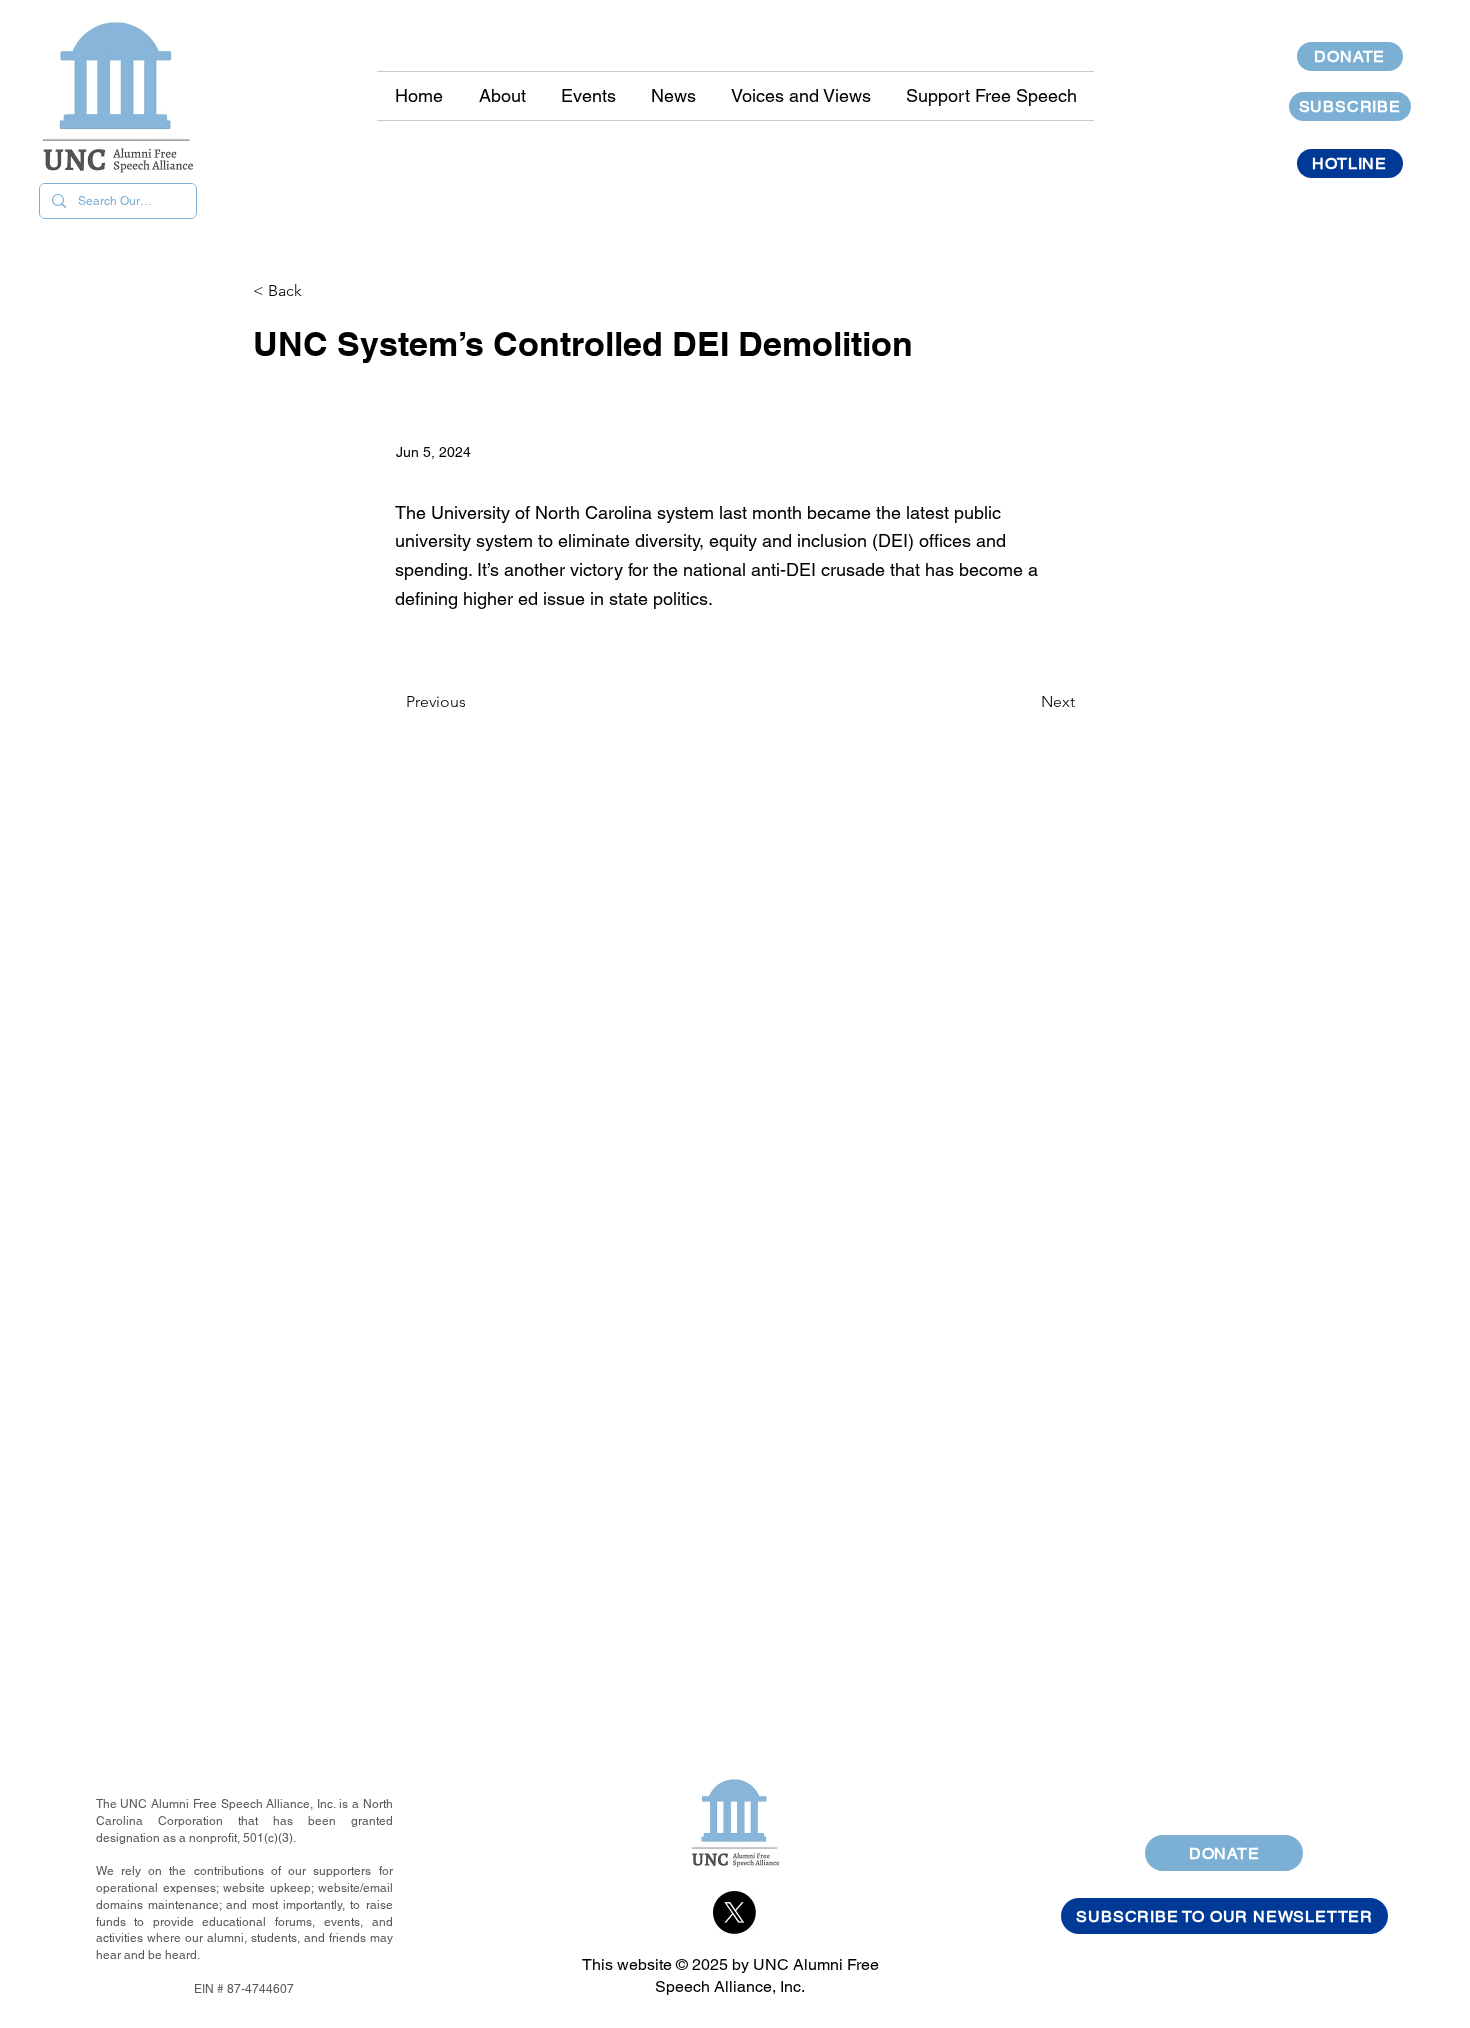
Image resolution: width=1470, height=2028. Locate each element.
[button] (673, 96)
